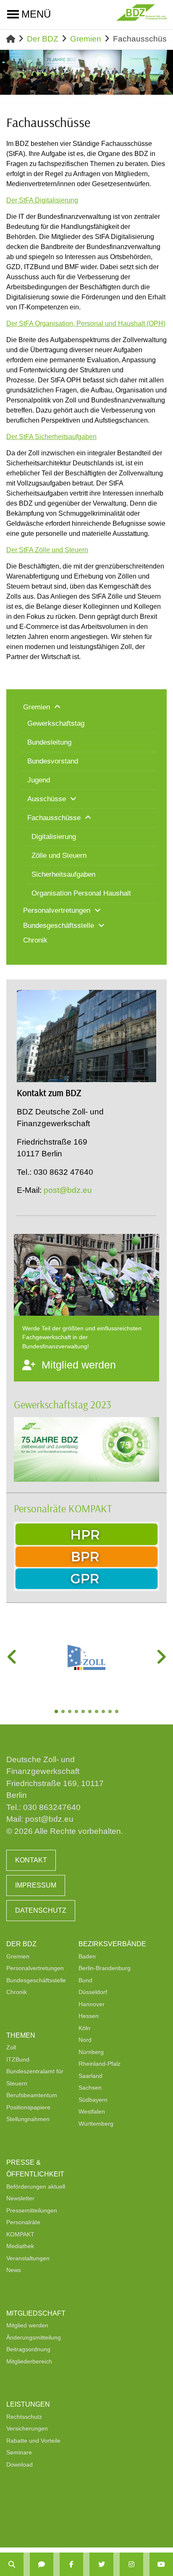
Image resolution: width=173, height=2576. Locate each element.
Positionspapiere (28, 2107)
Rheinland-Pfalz (100, 2064)
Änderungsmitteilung (34, 2337)
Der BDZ (43, 39)
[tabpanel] (86, 1657)
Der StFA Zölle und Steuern (47, 550)
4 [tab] (77, 1712)
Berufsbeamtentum (32, 2095)
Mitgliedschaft (36, 2313)
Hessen (89, 2016)
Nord (85, 2040)
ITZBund (18, 2059)
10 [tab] (118, 1712)
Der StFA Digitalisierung (42, 200)
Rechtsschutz (24, 2417)
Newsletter (20, 2198)
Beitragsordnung (28, 2349)
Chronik (17, 1992)
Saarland (90, 2076)
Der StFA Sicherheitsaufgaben (51, 437)
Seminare (19, 2452)
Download (20, 2464)
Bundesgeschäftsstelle (36, 1980)
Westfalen (92, 2111)
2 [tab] (64, 1712)
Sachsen (90, 2088)
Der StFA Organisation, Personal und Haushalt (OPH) (86, 323)
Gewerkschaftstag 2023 (63, 1404)
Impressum (36, 1885)
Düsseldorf (93, 1992)
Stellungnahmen (28, 2119)
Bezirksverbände (112, 1944)
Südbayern (93, 2100)
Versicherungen (27, 2428)
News (14, 2270)
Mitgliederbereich (29, 2361)
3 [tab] (71, 1712)
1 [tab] (57, 1712)
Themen (21, 2035)
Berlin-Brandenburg (105, 1968)
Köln (84, 2028)
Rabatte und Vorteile (33, 2441)
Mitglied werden (27, 2325)
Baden (87, 1956)
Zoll (11, 2047)
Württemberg (96, 2124)
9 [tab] (111, 1712)
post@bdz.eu (68, 1190)
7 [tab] (97, 1712)
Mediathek (20, 2246)
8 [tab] (104, 1712)
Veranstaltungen (28, 2258)
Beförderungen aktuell (36, 2186)
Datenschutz (41, 1910)
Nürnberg (91, 2052)
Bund (85, 1980)
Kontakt (31, 1860)
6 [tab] (91, 1712)
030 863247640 (52, 1807)
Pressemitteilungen (32, 2210)
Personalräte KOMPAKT (63, 1508)
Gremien (86, 39)
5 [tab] (84, 1712)
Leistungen (28, 2404)
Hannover (92, 2004)
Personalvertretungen (35, 1968)
